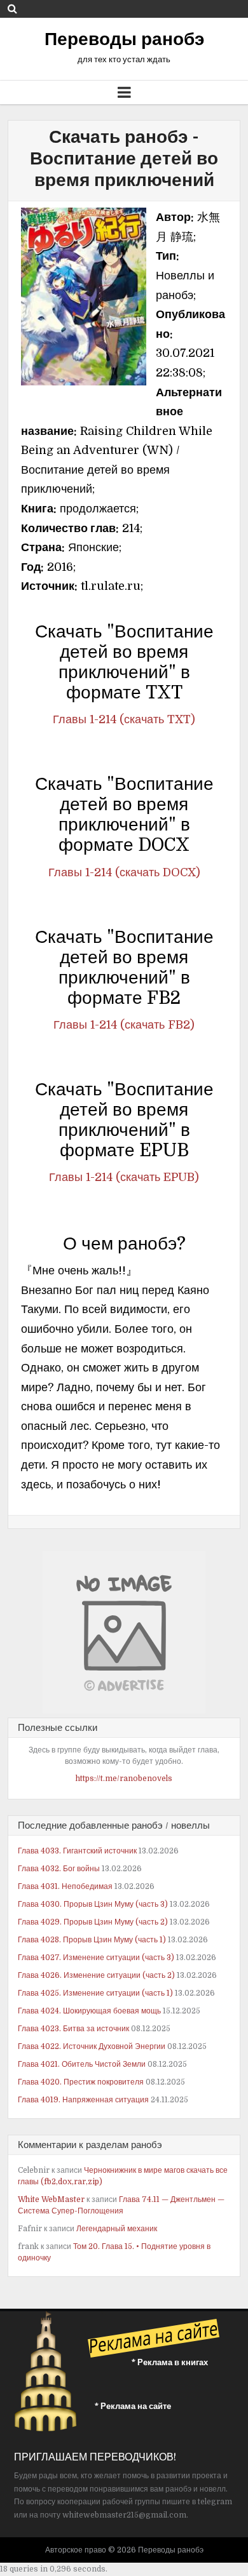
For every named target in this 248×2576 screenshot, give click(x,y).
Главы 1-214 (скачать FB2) (124, 1025)
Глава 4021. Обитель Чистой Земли (82, 2064)
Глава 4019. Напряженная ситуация (83, 2100)
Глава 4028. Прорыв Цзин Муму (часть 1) (92, 1940)
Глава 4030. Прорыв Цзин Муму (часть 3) (93, 1904)
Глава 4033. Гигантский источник (77, 1851)
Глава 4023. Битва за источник (73, 2029)
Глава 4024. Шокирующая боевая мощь (89, 2011)
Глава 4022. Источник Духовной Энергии (92, 2046)
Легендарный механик (117, 2229)
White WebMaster (51, 2199)
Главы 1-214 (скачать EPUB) (124, 1177)
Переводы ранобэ (124, 39)
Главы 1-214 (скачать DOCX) (124, 872)
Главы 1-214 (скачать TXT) (124, 719)
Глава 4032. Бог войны (59, 1869)
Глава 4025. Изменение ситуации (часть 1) (95, 1993)
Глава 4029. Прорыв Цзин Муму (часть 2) (93, 1922)
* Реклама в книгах (170, 2362)
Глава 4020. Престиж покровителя (81, 2082)
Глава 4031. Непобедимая (65, 1886)
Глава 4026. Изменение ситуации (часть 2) (96, 1975)
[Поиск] (12, 9)
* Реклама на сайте (133, 2406)
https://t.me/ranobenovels (124, 1779)
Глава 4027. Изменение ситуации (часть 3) (96, 1958)
